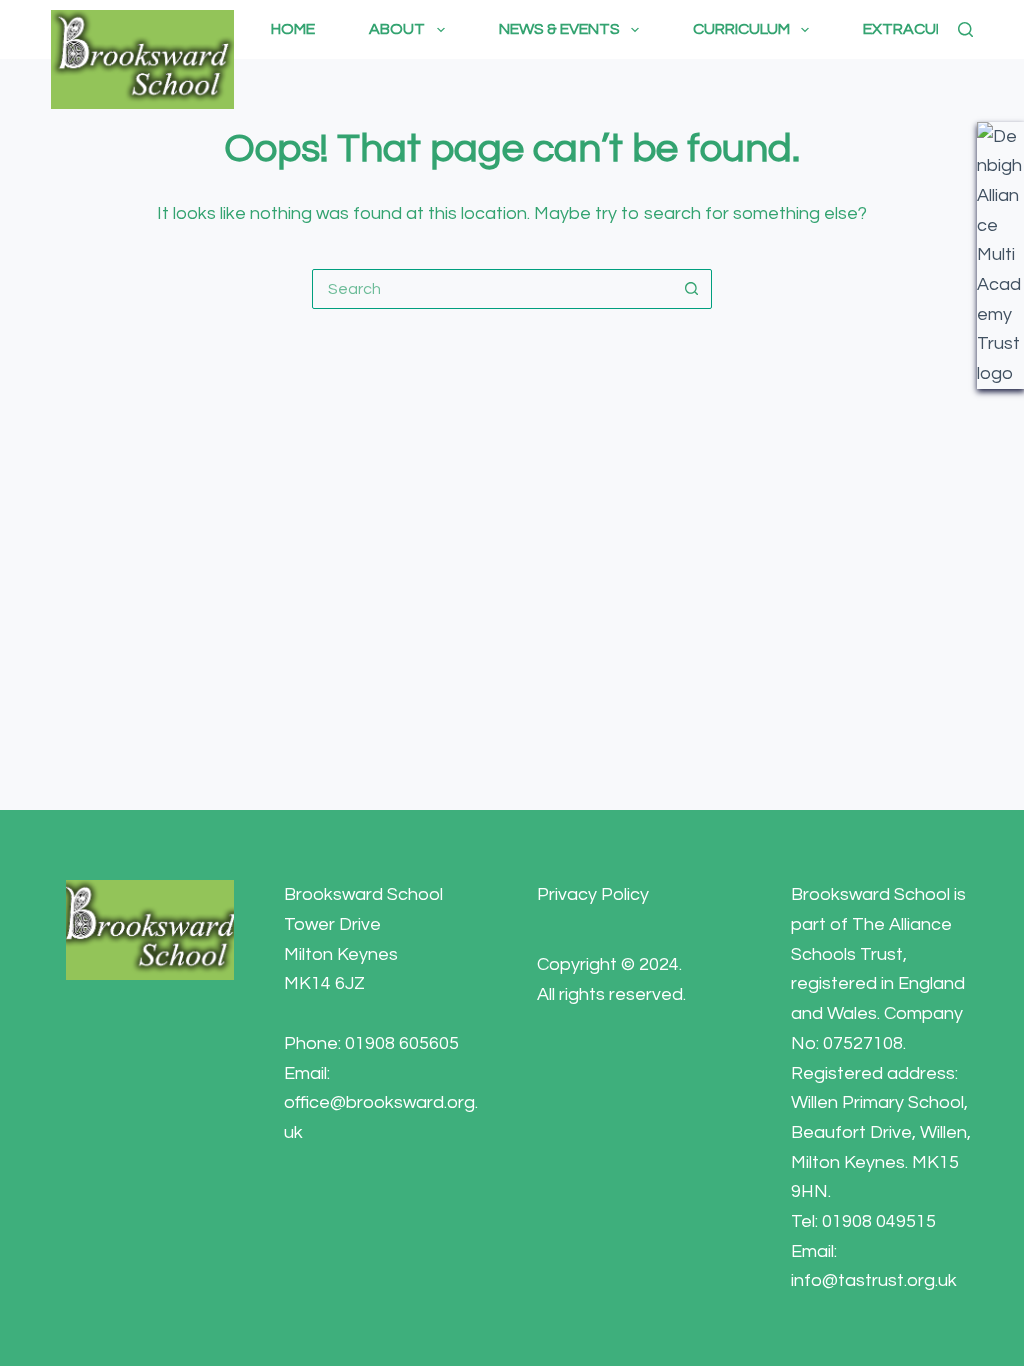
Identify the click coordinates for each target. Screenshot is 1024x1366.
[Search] (965, 29)
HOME (293, 29)
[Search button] (691, 289)
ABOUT (397, 29)
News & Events (559, 29)
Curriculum (741, 29)
